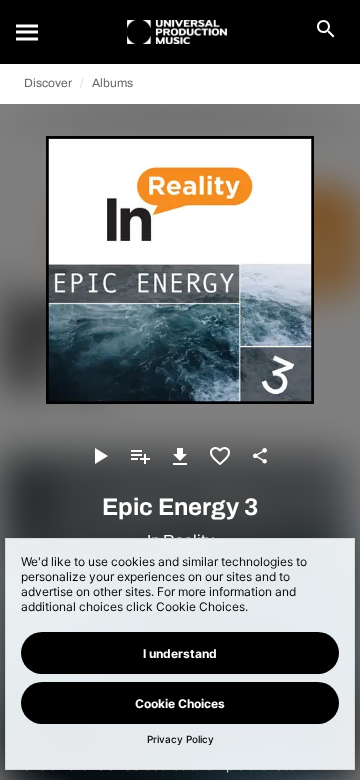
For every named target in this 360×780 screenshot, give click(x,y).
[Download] (180, 456)
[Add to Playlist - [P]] (140, 456)
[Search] (28, 32)
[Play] (100, 456)
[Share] (260, 456)
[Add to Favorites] (220, 456)
